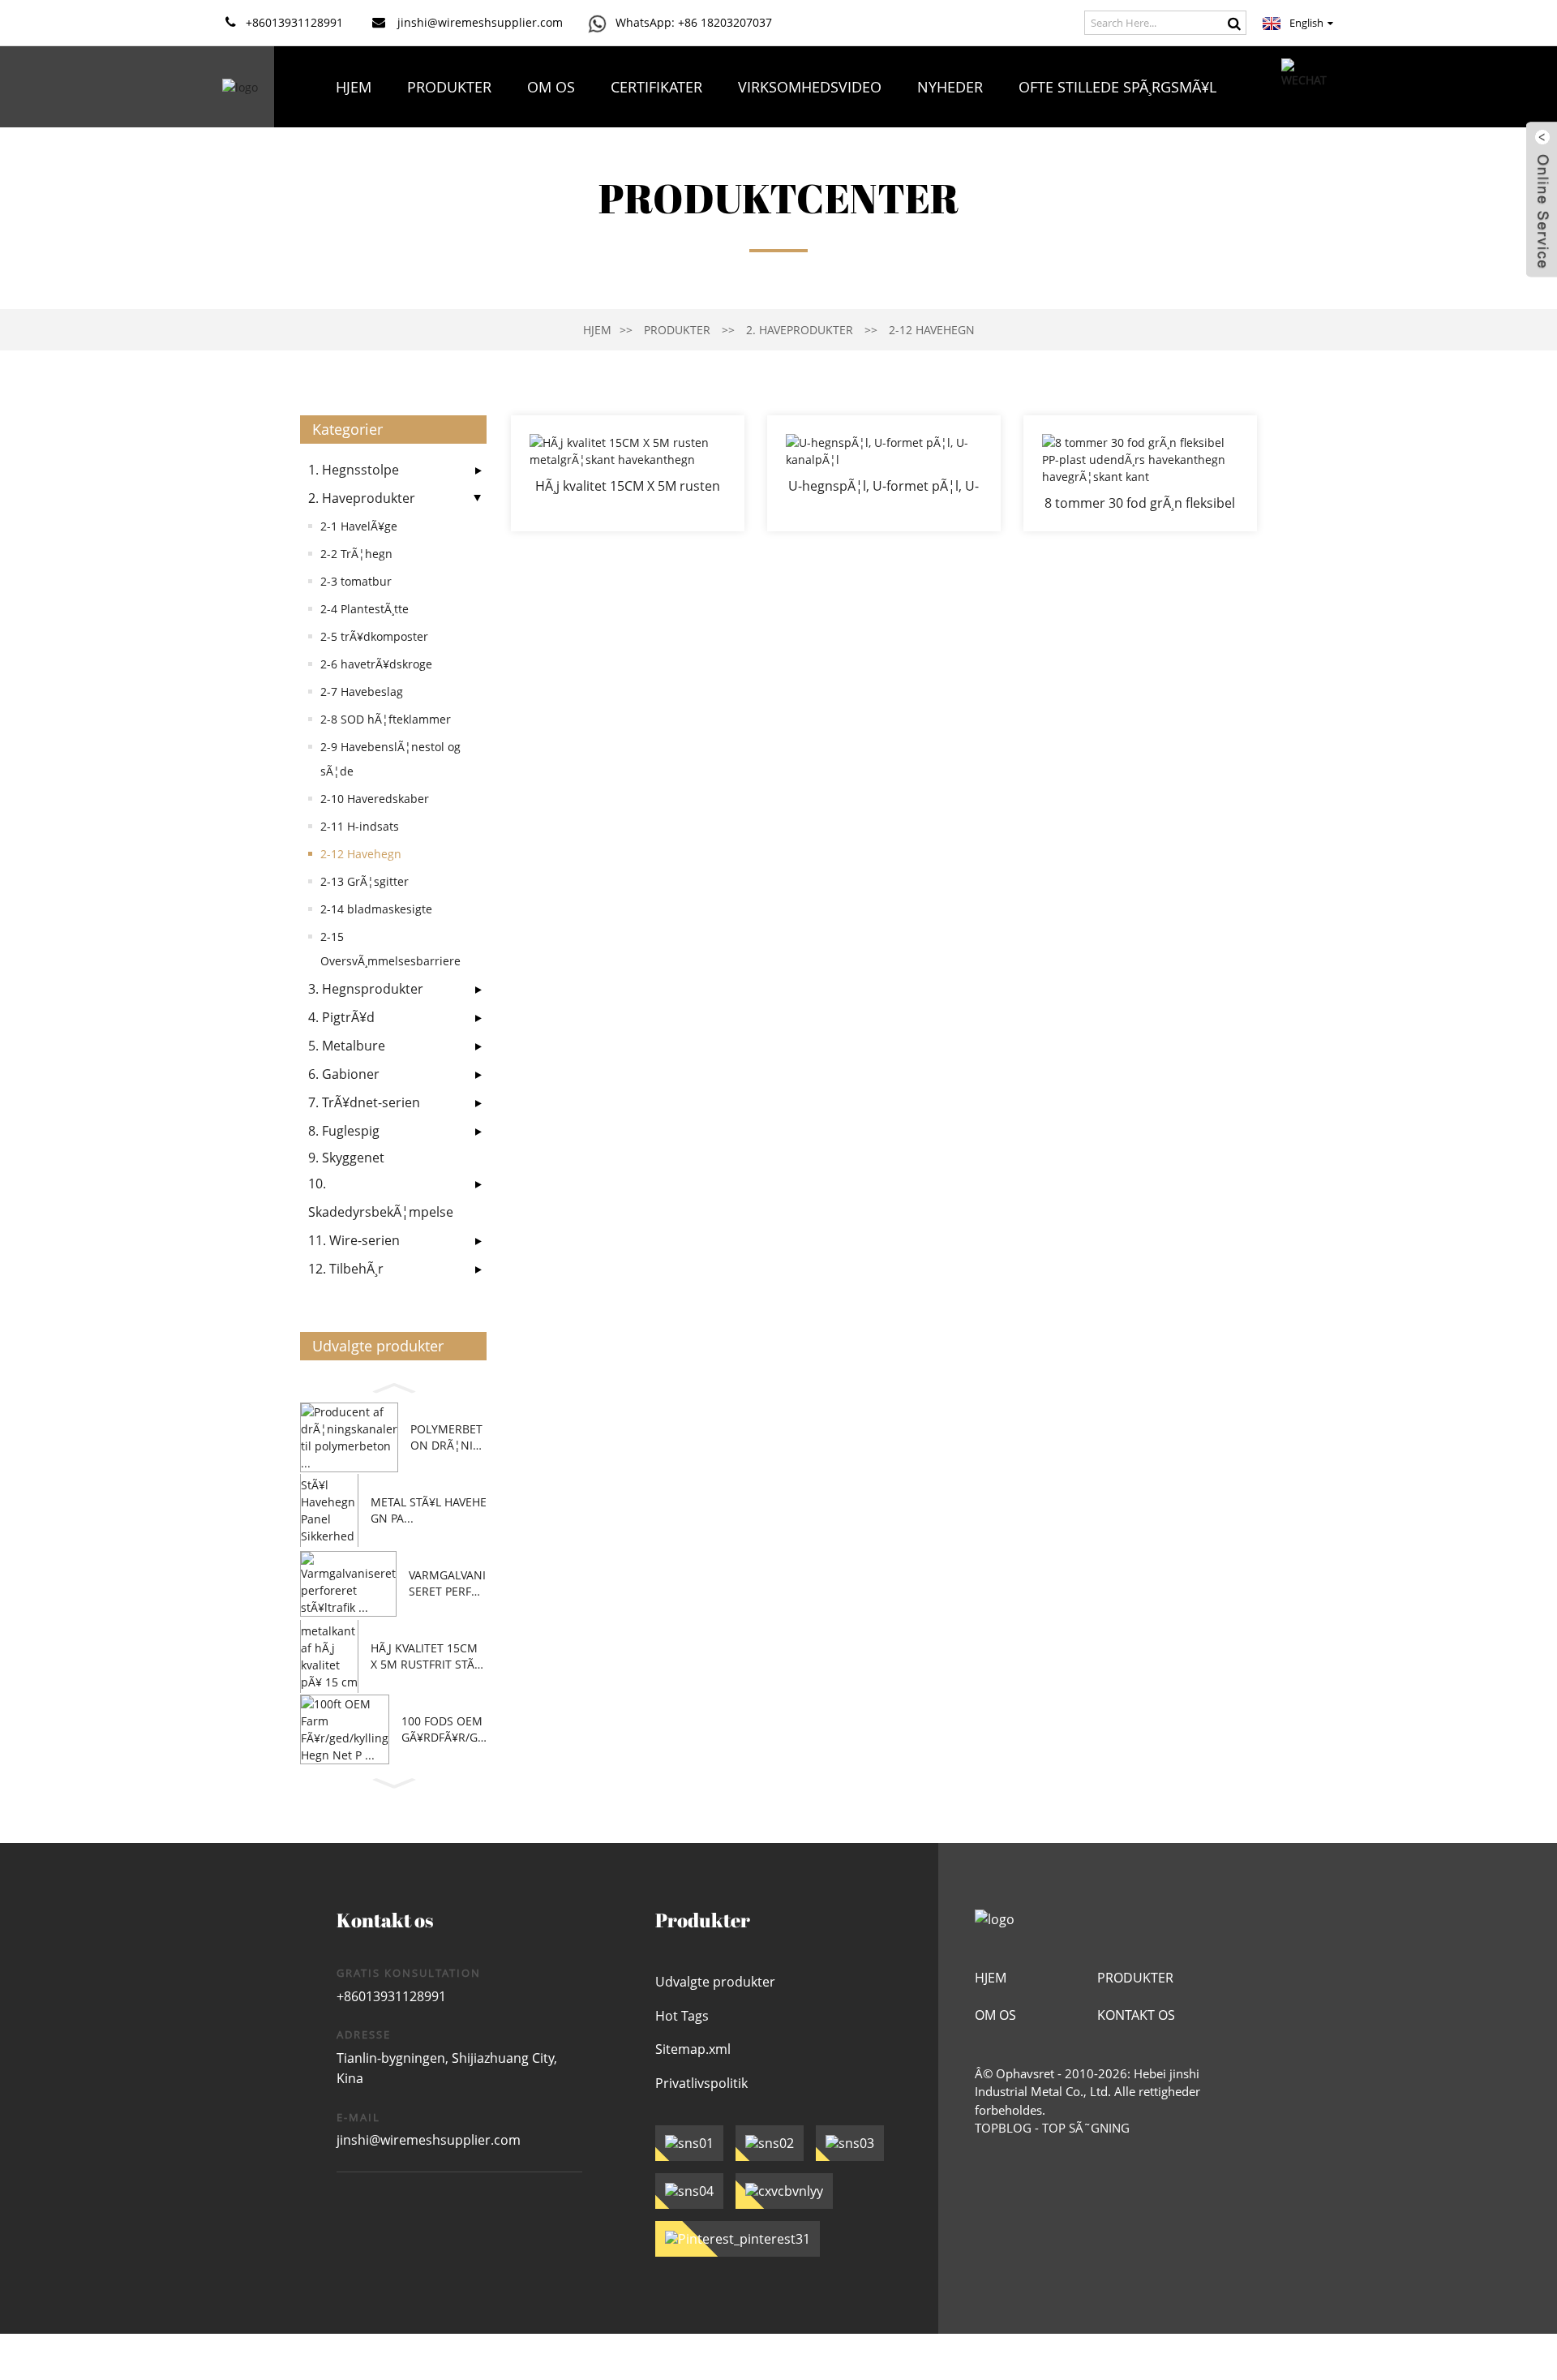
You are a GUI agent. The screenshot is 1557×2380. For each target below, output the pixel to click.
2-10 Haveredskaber (375, 799)
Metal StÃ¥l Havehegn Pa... (429, 1510)
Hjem (354, 87)
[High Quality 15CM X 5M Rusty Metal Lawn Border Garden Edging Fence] (628, 473)
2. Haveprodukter (800, 330)
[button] (393, 1385)
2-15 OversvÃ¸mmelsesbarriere (390, 949)
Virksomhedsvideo (810, 87)
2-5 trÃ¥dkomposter (374, 636)
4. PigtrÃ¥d (341, 1017)
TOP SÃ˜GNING (1086, 2128)
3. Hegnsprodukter (366, 989)
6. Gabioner (344, 1074)
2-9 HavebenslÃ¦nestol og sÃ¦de (390, 759)
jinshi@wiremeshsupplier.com (429, 2140)
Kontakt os (776, 168)
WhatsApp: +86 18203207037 (694, 22)
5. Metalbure (347, 1046)
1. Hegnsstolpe (354, 470)
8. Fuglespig (344, 1131)
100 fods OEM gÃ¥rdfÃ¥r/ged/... (443, 1729)
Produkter (449, 87)
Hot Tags (682, 2016)
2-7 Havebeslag (362, 692)
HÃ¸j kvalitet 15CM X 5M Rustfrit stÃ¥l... (424, 1656)
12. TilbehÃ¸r (346, 1269)
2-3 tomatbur (356, 581)
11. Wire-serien (354, 1240)
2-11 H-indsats (360, 826)
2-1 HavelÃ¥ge (359, 526)
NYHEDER (950, 87)
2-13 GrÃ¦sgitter (365, 881)
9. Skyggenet (346, 1158)
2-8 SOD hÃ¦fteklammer (386, 719)
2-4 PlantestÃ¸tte (365, 609)
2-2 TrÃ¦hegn (356, 554)
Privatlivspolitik (701, 2083)
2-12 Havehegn (932, 330)
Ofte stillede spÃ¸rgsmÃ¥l (1117, 87)
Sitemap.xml (693, 2049)
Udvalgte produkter (715, 1982)
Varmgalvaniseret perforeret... (447, 1583)
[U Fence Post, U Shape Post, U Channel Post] (884, 473)
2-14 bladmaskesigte (376, 909)
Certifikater (656, 87)
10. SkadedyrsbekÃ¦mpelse (381, 1198)
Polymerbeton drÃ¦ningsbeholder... (446, 1437)
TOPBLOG (1003, 2128)
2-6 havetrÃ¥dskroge (376, 664)
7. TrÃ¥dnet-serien (364, 1102)
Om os (551, 87)
